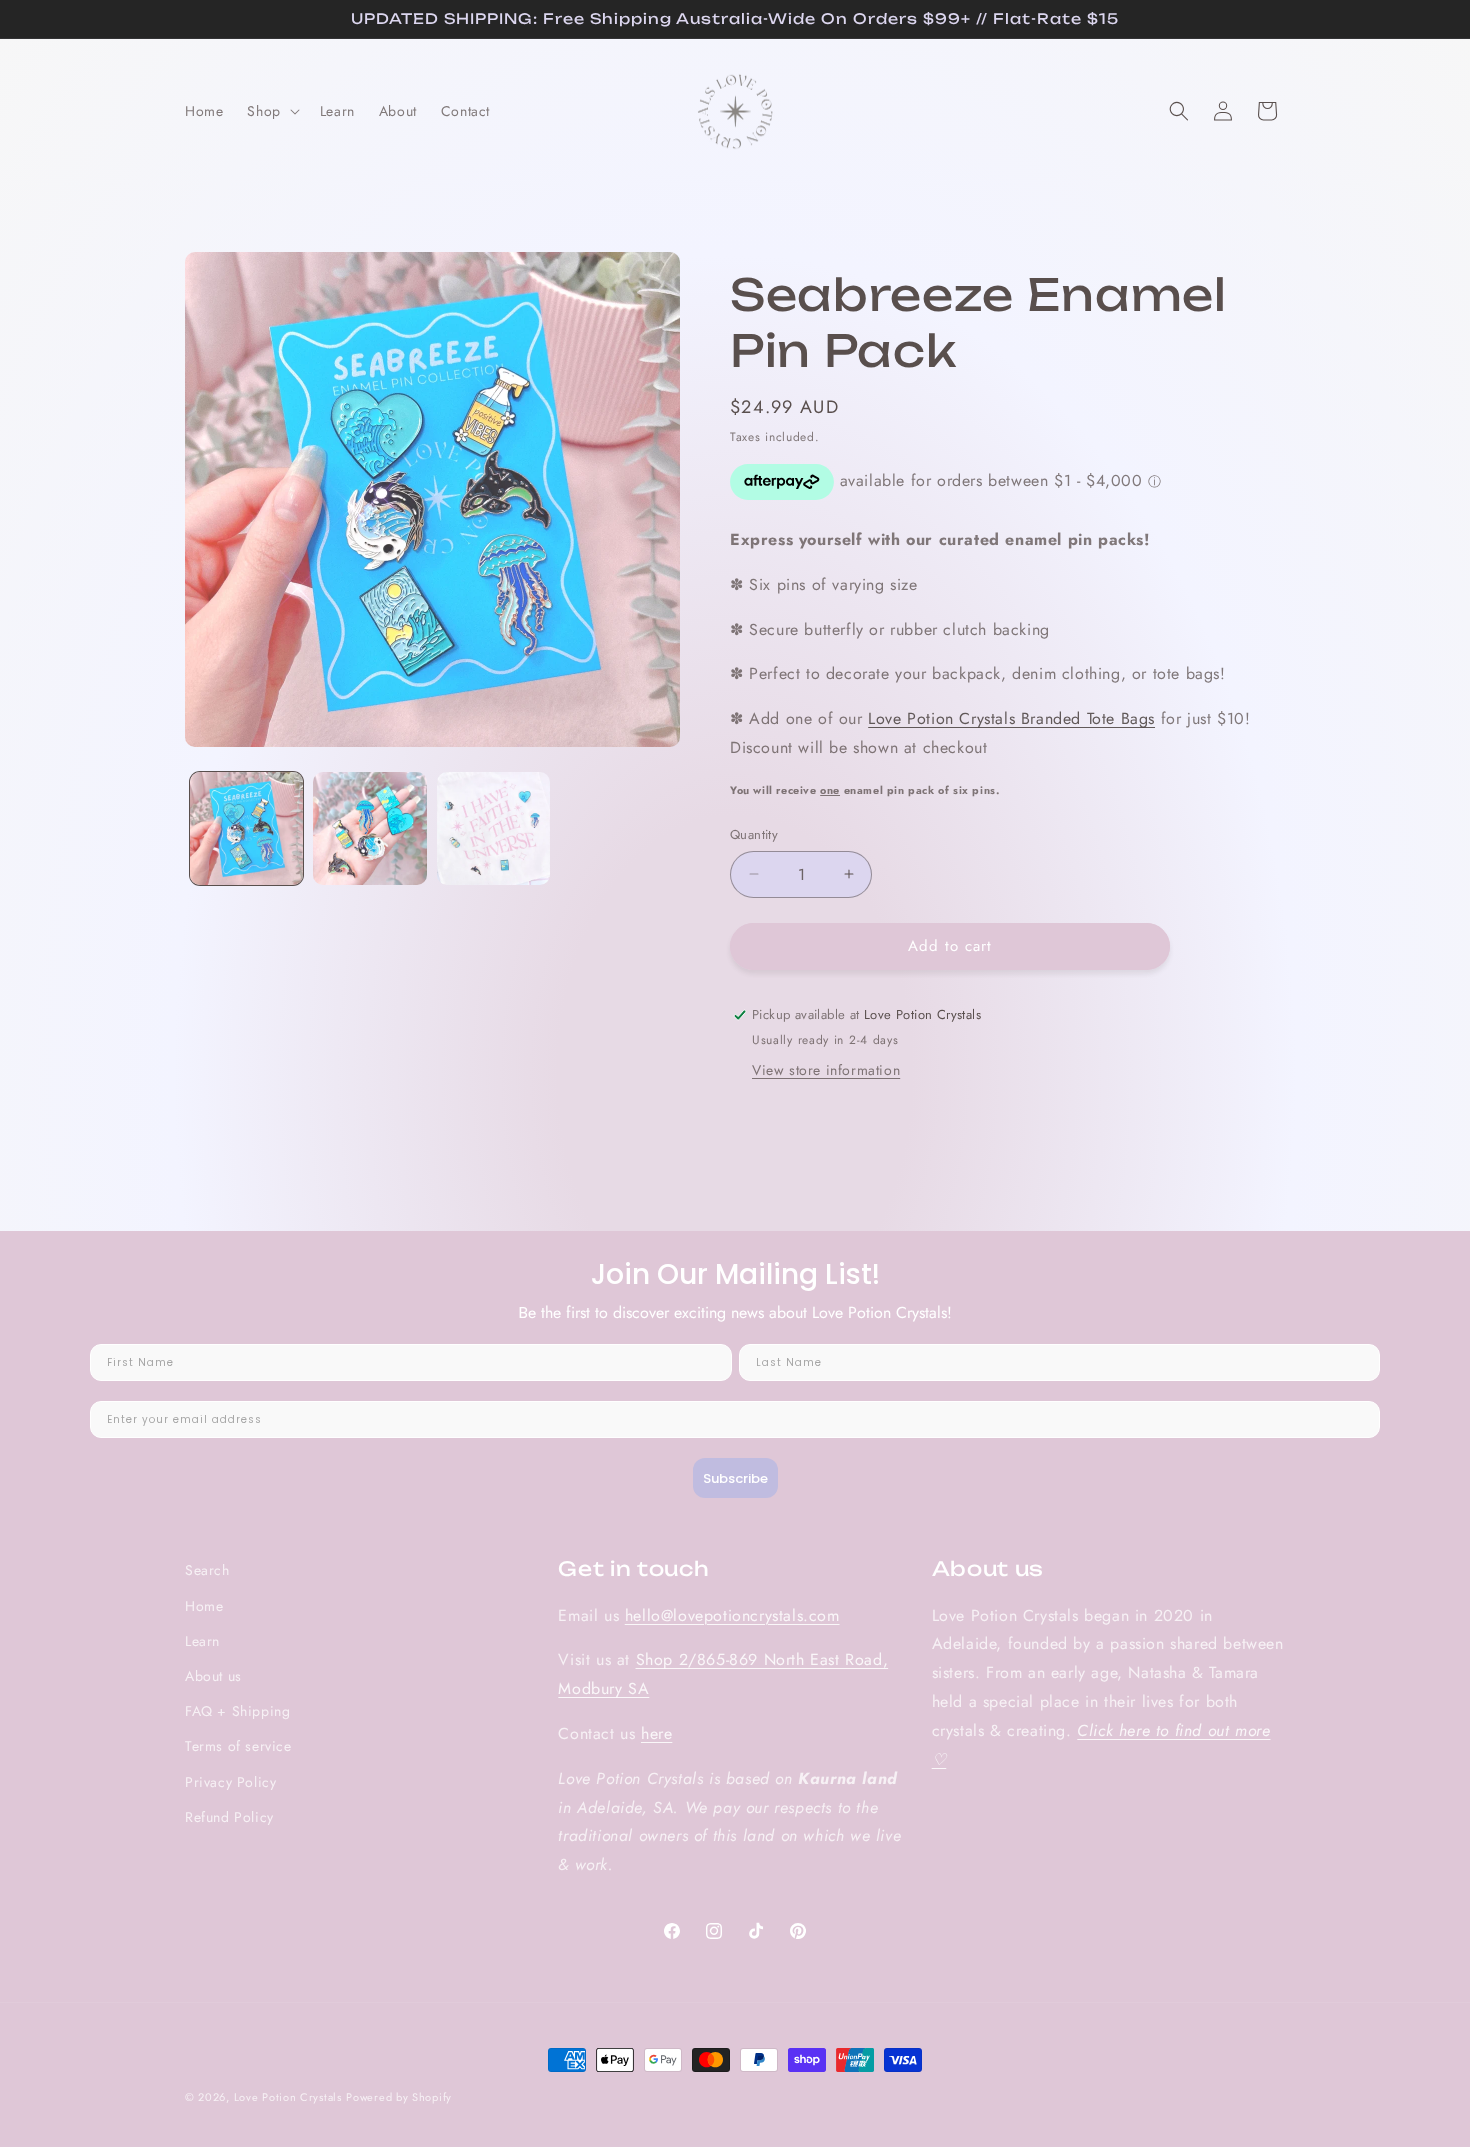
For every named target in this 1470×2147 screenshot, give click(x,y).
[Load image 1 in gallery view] (246, 828)
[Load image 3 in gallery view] (493, 828)
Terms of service (238, 1746)
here (656, 1733)
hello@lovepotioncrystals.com (732, 1615)
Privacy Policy (230, 1782)
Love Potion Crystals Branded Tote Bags (1011, 718)
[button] (271, 111)
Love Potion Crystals (288, 2097)
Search (207, 1570)
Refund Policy (229, 1817)
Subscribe (735, 1478)
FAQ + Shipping (237, 1711)
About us (213, 1676)
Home (204, 1606)
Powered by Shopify (399, 2097)
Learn (202, 1641)
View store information (826, 1070)
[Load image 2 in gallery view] (369, 828)
